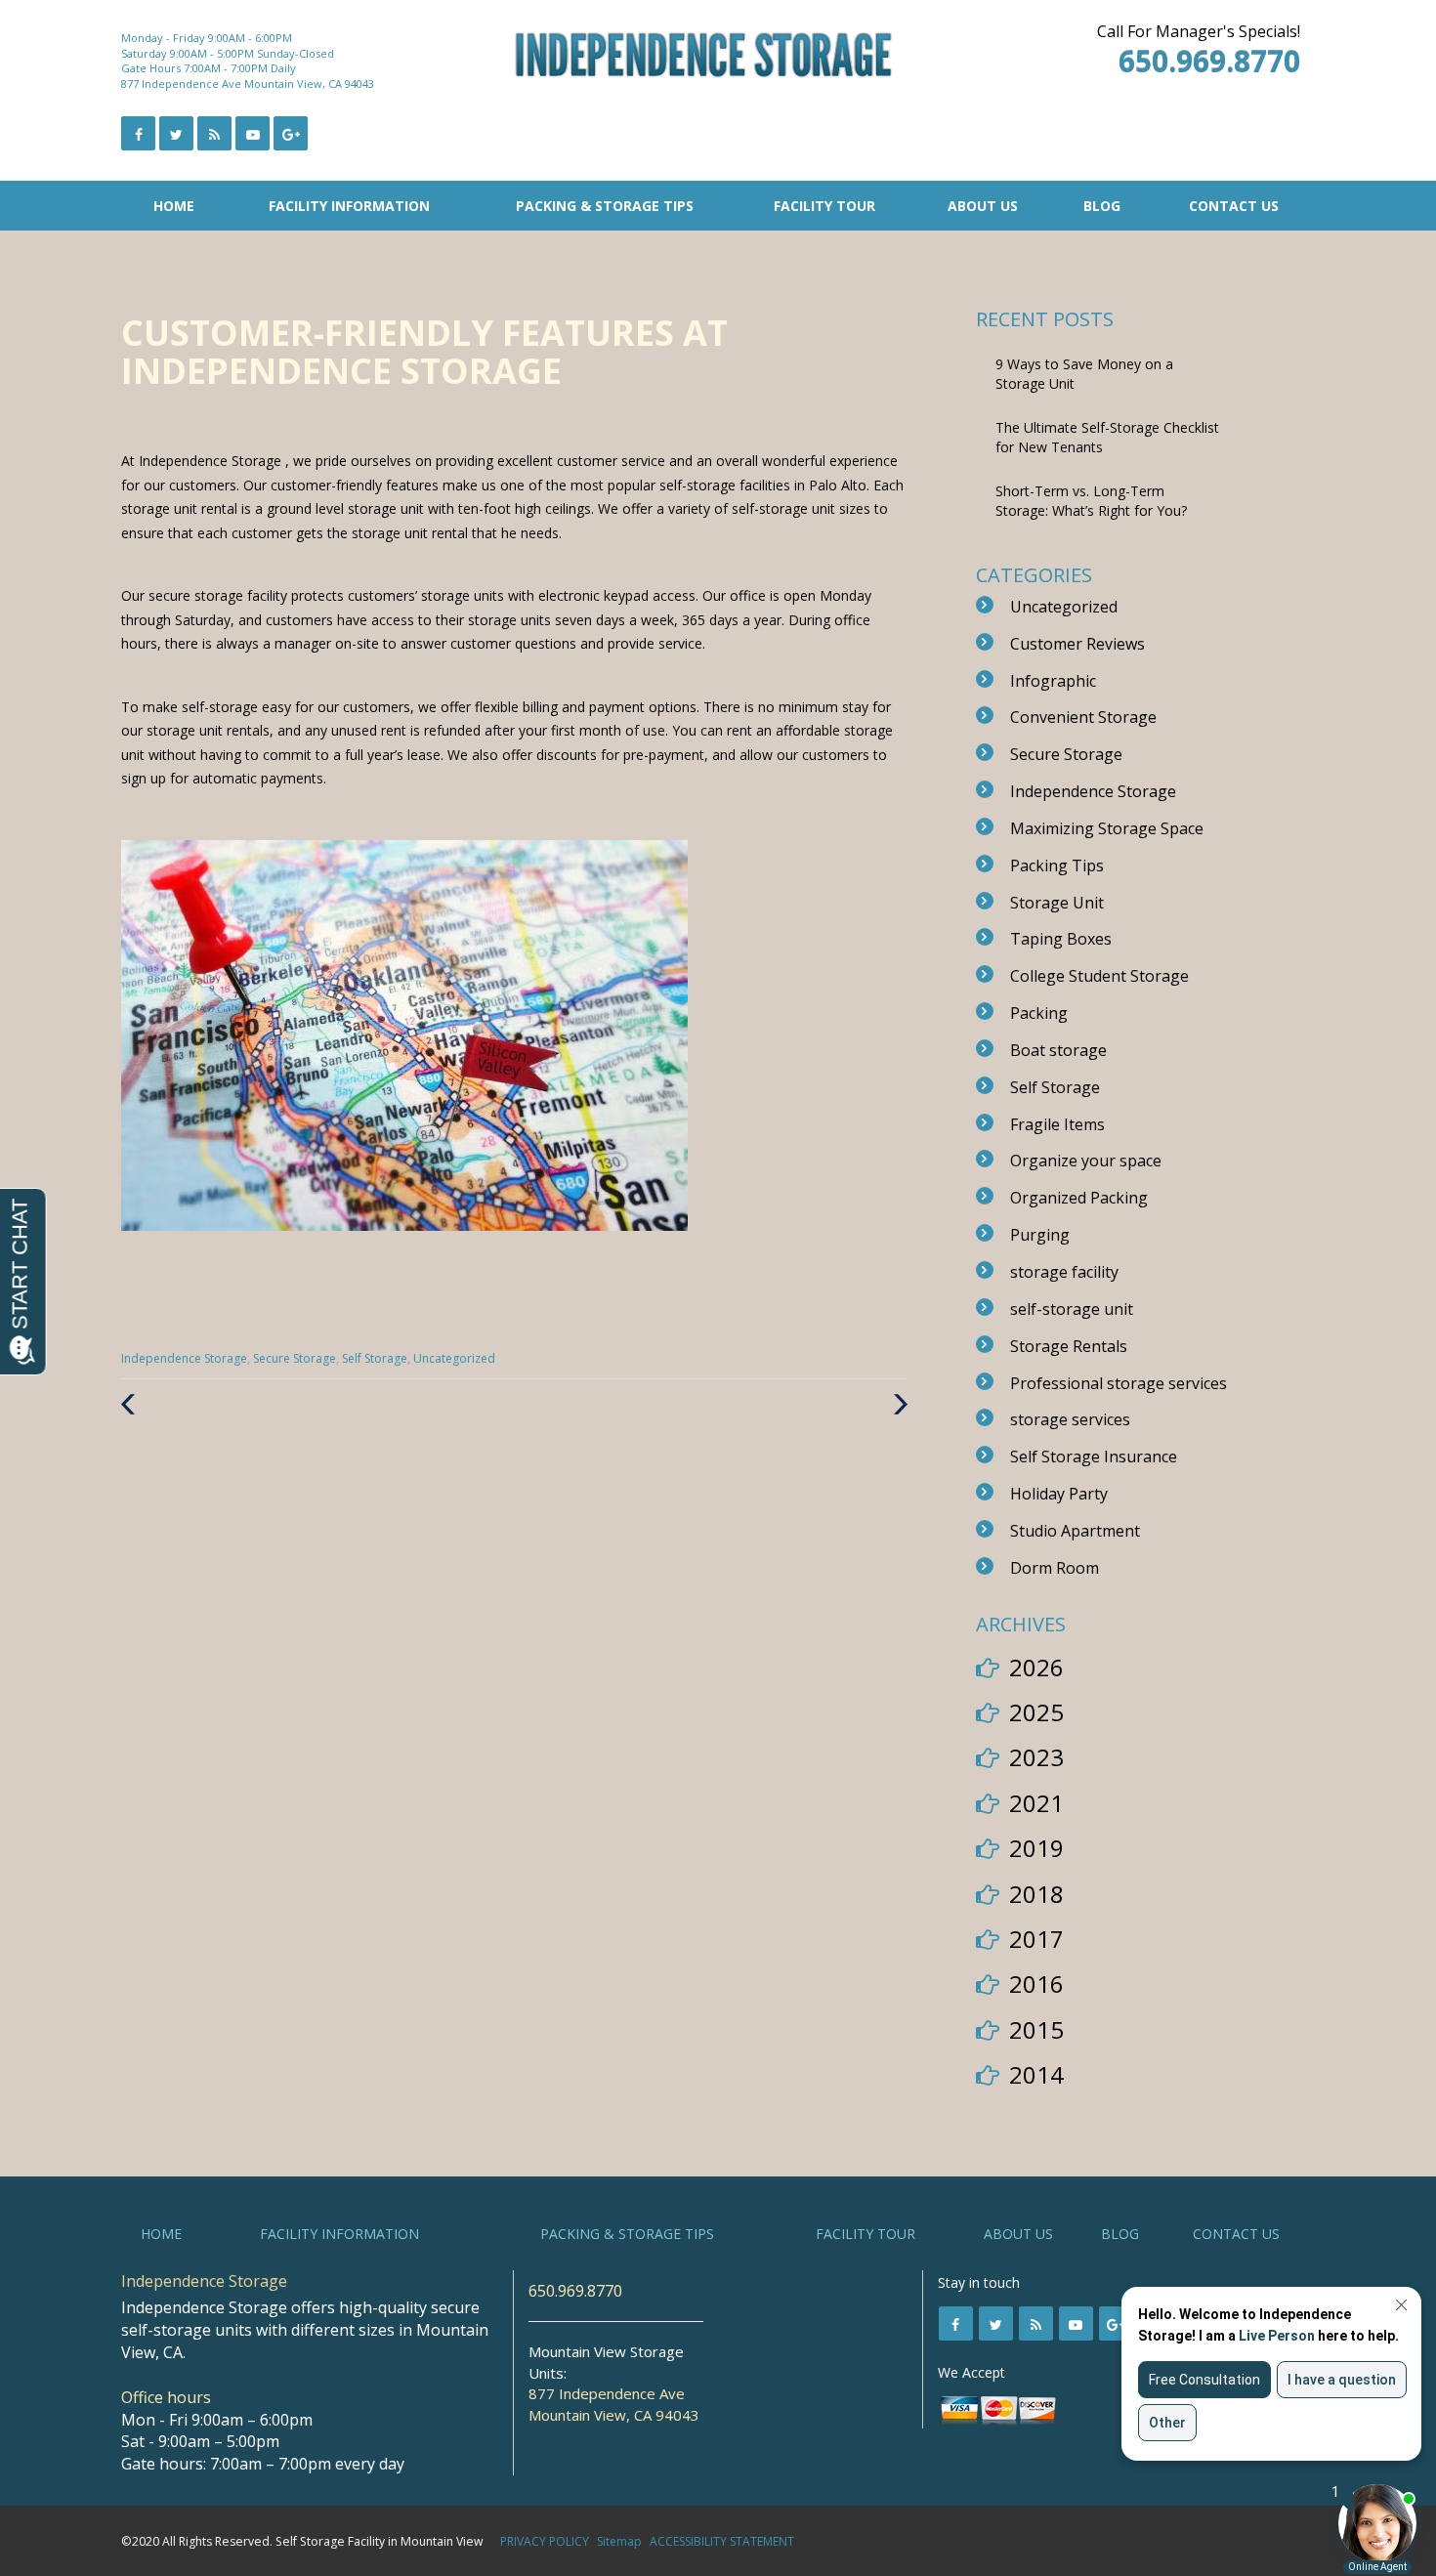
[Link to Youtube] (253, 133)
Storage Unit (1057, 903)
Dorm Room (1055, 1568)
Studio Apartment (1075, 1531)
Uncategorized (454, 1358)
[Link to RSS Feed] (214, 133)
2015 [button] (1036, 2029)
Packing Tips (1057, 866)
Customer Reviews (1077, 644)
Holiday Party (1059, 1494)
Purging (1040, 1235)
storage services (1070, 1419)
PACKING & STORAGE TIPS (605, 206)
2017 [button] (1036, 1939)
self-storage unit (1072, 1309)
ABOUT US (983, 206)
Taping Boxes (1061, 939)
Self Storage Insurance (1094, 1457)
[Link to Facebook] (138, 133)
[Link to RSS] (1036, 2323)
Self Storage (375, 1358)
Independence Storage (184, 1358)
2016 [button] (1036, 1984)
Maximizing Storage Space (1107, 828)
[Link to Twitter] (176, 133)
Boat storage (1058, 1050)
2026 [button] (1036, 1667)
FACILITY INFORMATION (349, 206)
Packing (1039, 1013)
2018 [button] (1036, 1894)
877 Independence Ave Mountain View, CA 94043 (248, 84)
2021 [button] (1036, 1803)
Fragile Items (1057, 1124)
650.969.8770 (575, 2291)
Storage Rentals (1069, 1346)
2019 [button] (1036, 1848)
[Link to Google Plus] (291, 133)
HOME (174, 206)
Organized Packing (1079, 1198)
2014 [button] (1036, 2074)
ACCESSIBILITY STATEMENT (722, 2541)
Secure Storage (295, 1358)
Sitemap (619, 2541)
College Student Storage (1099, 976)
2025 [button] (1036, 1712)
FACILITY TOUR (824, 206)
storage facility (1064, 1272)
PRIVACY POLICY (545, 2541)
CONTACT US (1234, 206)
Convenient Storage (1083, 717)
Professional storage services (1119, 1383)
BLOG (1102, 206)
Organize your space (1086, 1161)
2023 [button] (1036, 1757)
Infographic (1053, 681)
